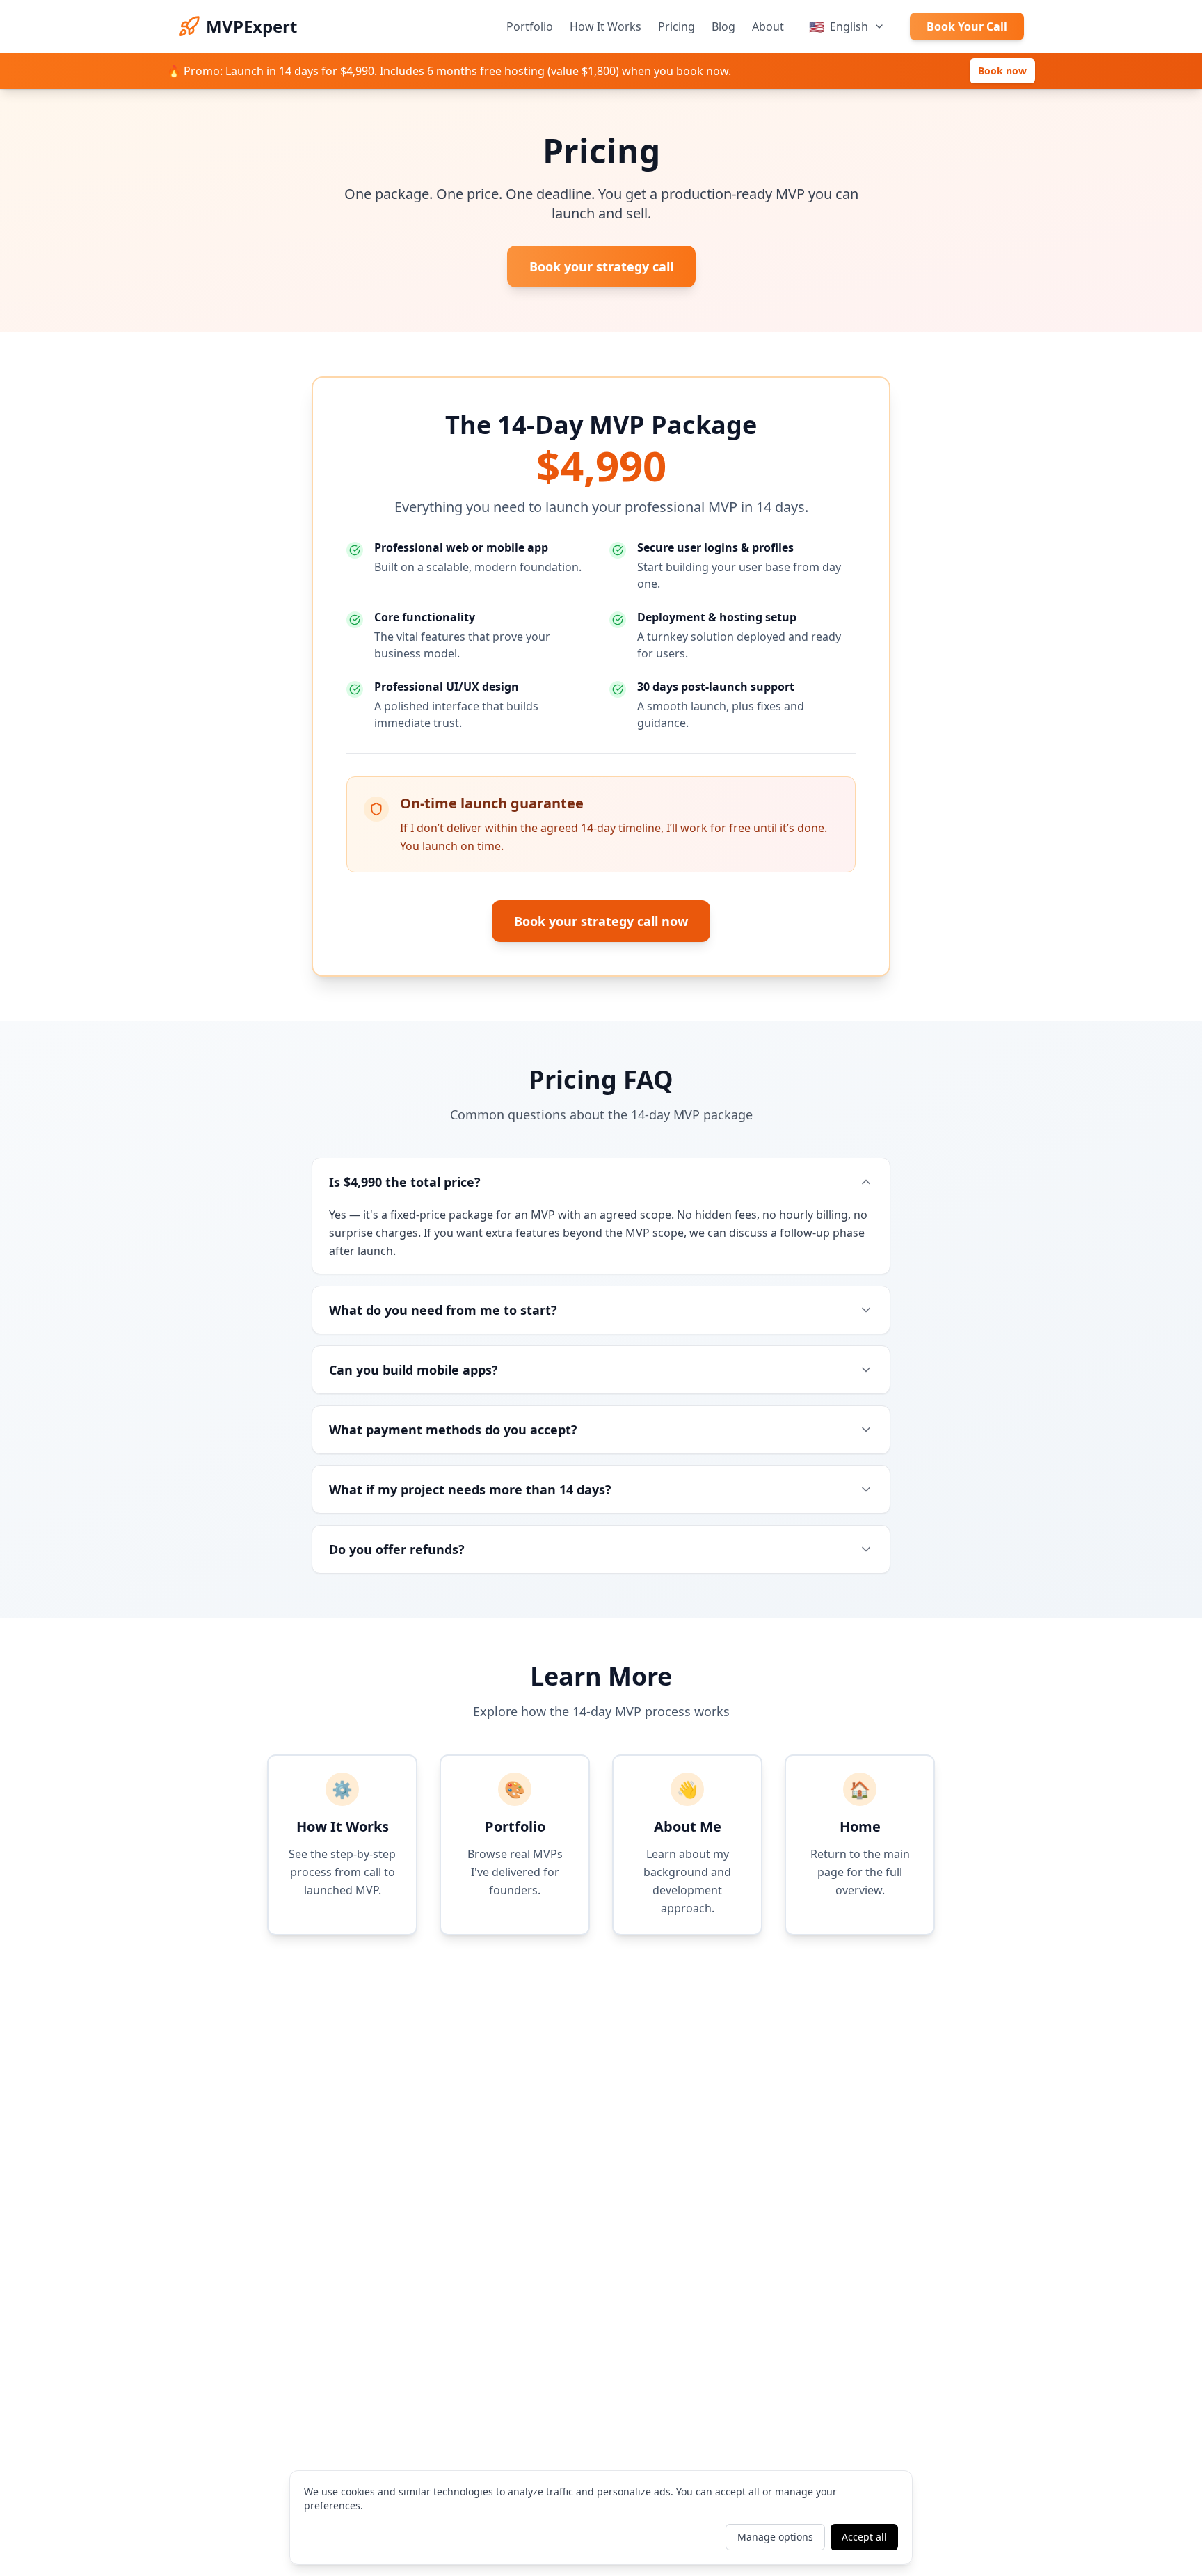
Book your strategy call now (601, 921)
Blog (723, 26)
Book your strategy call (601, 266)
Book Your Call (967, 26)
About (768, 26)
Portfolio (530, 26)
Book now (1002, 71)
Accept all (864, 2537)
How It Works (606, 26)
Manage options (775, 2537)
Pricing (676, 26)
